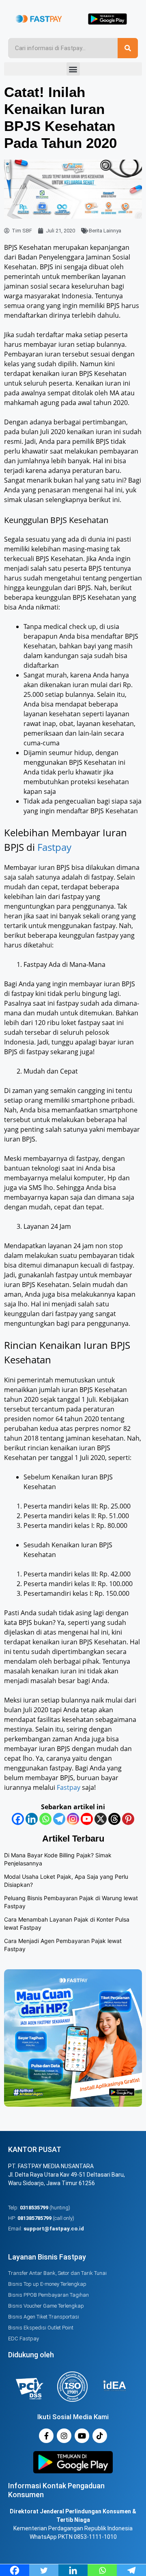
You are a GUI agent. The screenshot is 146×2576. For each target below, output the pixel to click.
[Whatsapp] (45, 1819)
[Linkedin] (32, 1819)
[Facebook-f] (46, 2436)
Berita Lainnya (105, 231)
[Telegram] (59, 1819)
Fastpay (54, 847)
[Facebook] (18, 1819)
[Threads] (114, 1819)
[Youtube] (87, 1819)
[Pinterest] (128, 1819)
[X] (101, 1819)
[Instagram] (73, 1819)
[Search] (128, 48)
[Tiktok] (100, 2436)
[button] (73, 69)
